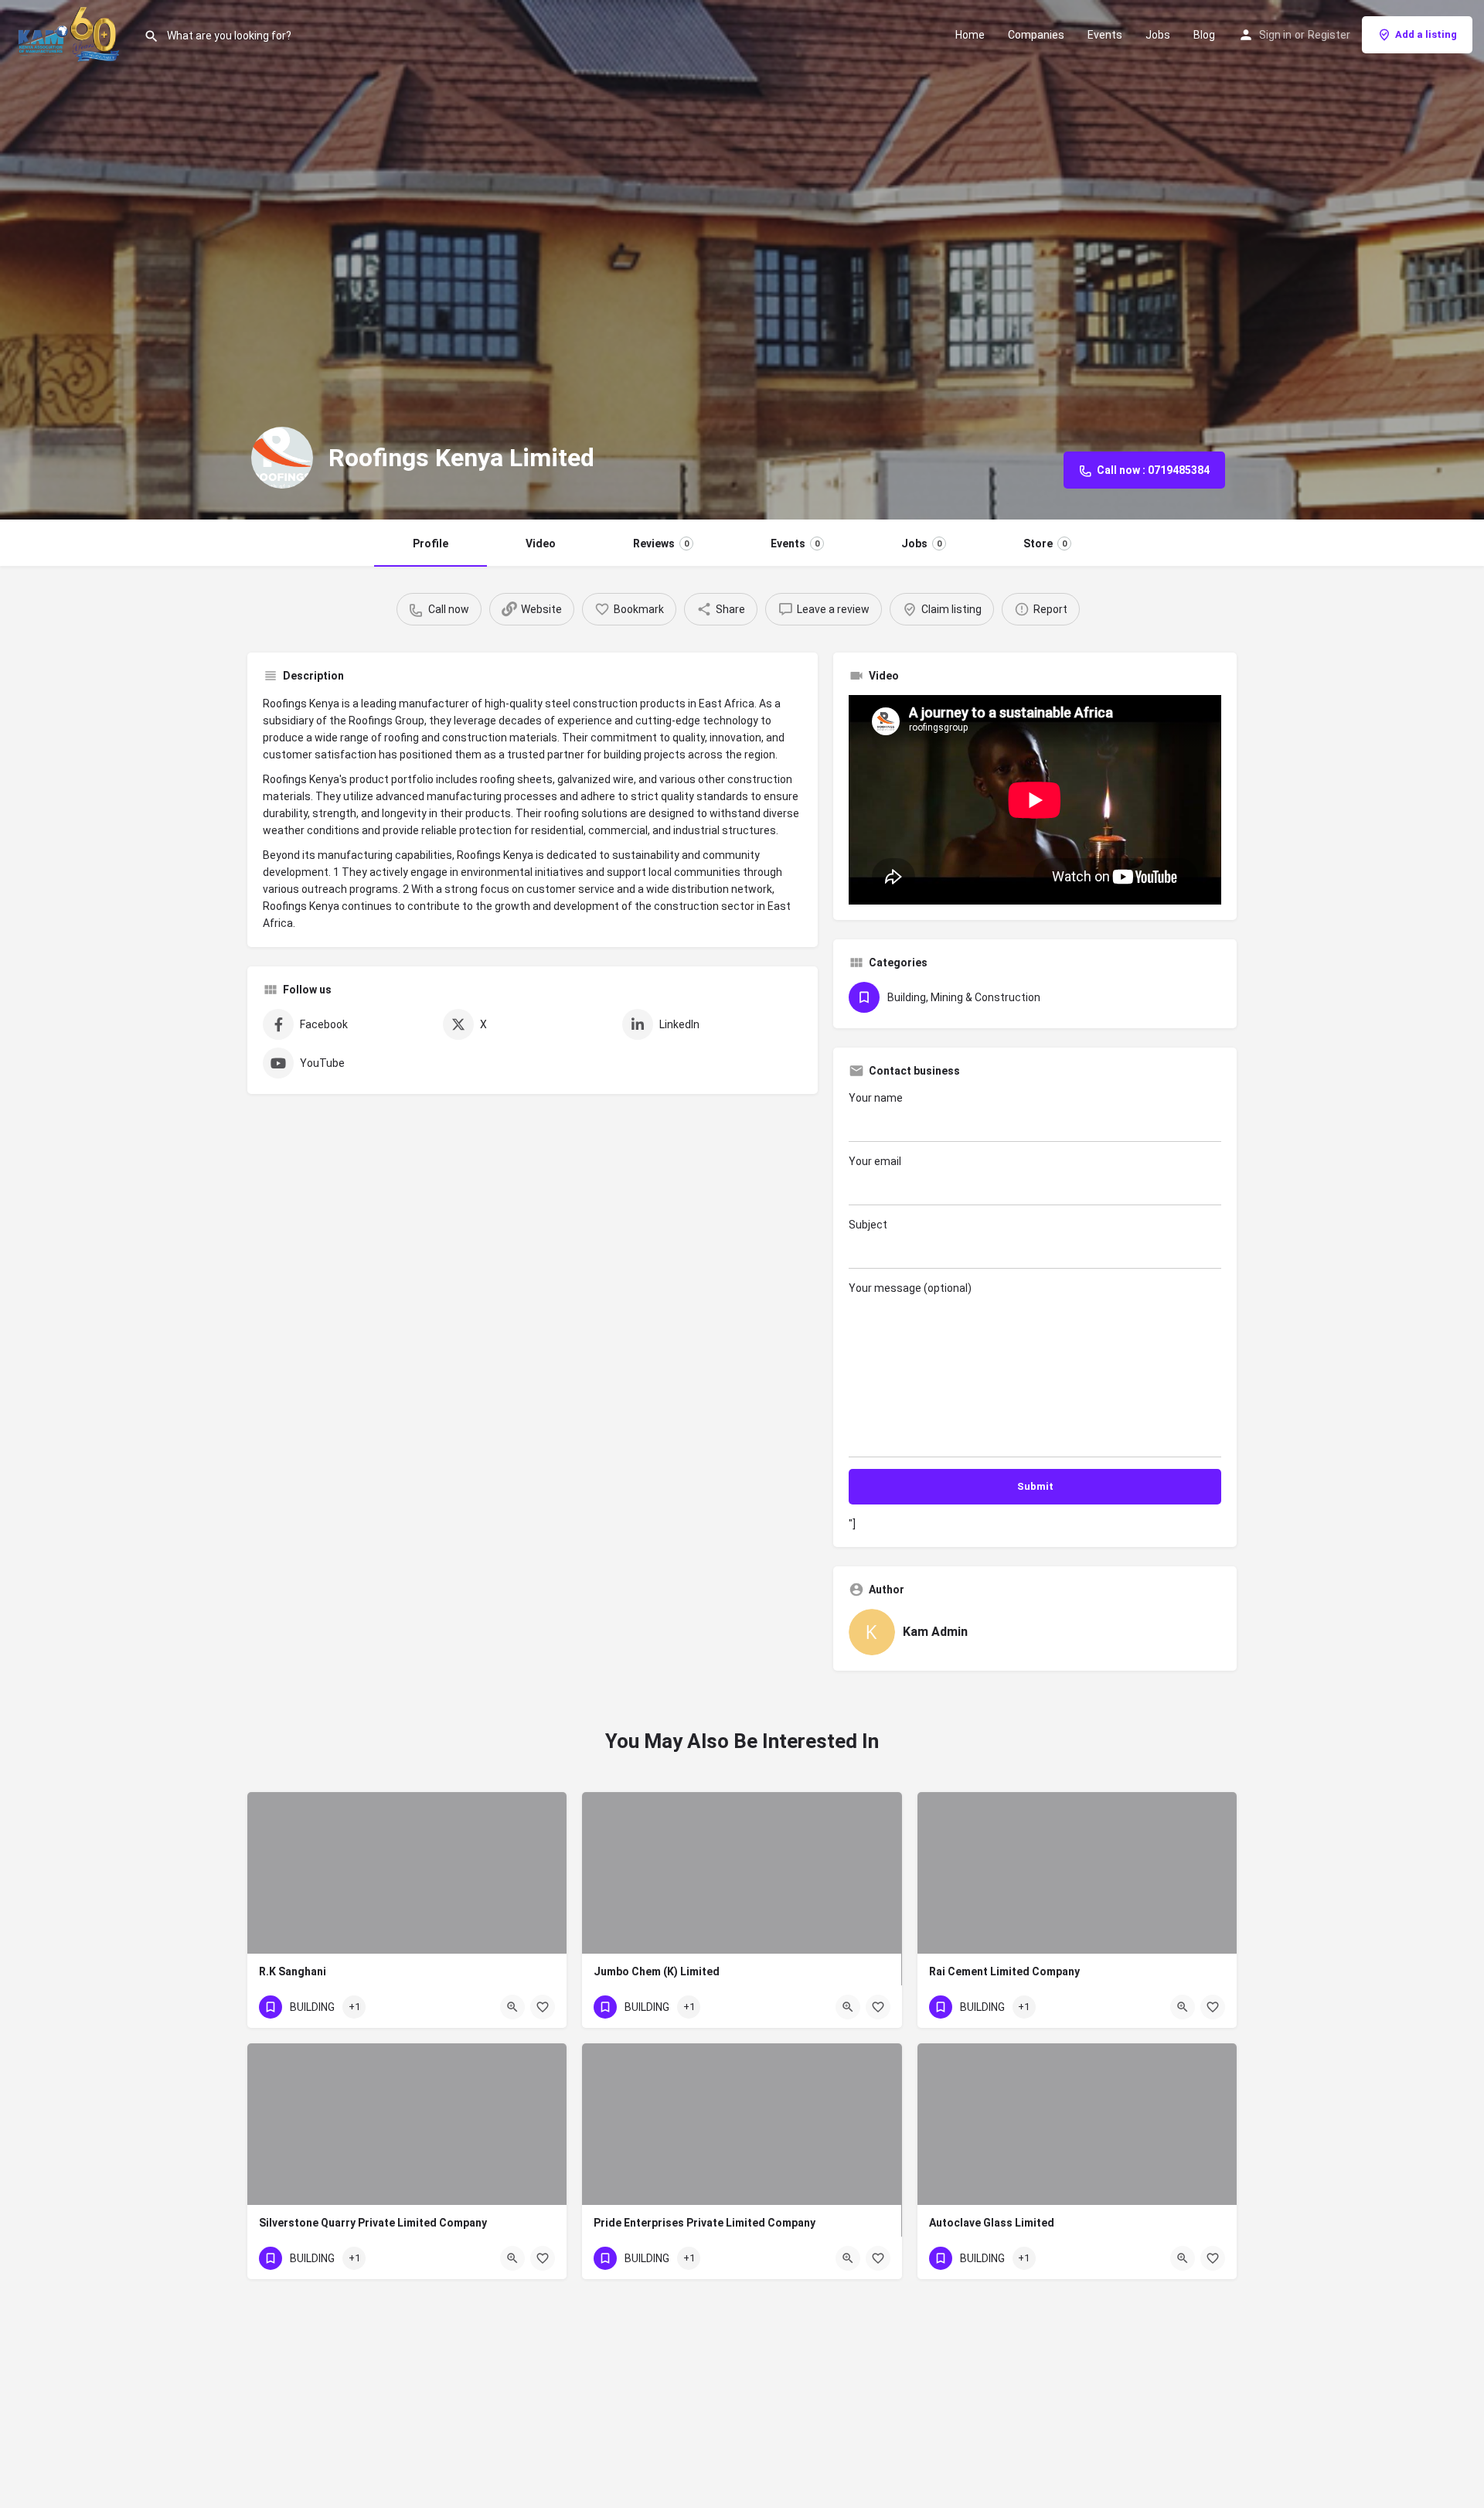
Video (541, 544)
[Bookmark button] (543, 2007)
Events (1105, 35)
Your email (875, 1161)
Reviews (661, 544)
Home (970, 35)
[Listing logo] (282, 458)
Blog (1204, 35)
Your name (876, 1098)
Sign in (1275, 35)
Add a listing (1426, 34)
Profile (431, 544)
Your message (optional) (910, 1288)
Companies (1036, 35)
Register (1329, 35)
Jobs (1158, 35)
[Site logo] (72, 33)
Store (1045, 544)
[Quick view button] (512, 2007)
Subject (868, 1225)
